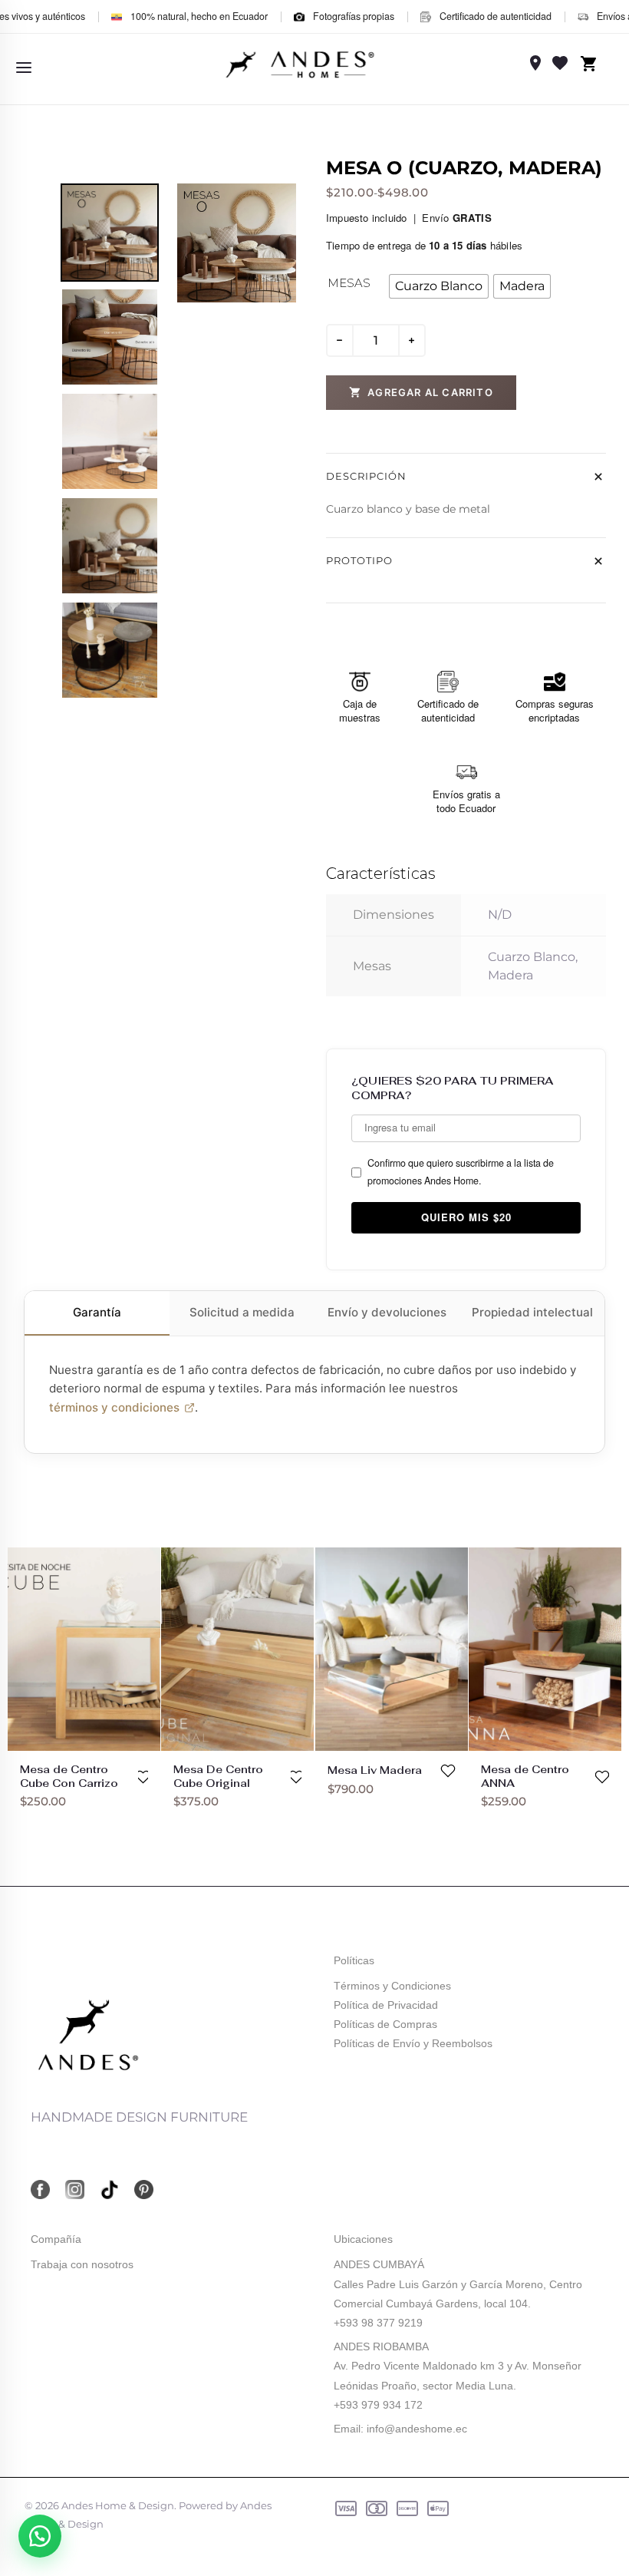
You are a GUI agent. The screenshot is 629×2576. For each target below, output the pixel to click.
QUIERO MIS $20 (466, 1217)
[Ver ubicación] (535, 63)
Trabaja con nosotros (82, 2264)
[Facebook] (40, 2190)
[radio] (439, 286)
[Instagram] (75, 2190)
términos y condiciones (114, 1407)
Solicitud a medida (242, 1312)
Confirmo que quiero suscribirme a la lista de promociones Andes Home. (461, 1172)
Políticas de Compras (385, 2024)
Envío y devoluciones (387, 1312)
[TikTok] (109, 2190)
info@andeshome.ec (417, 2429)
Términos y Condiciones (392, 1986)
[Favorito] (143, 1777)
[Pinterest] (144, 2190)
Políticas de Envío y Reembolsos (413, 2043)
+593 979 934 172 (378, 2405)
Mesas (349, 283)
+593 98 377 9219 (378, 2323)
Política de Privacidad (386, 2005)
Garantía (97, 1312)
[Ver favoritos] (560, 63)
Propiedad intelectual (532, 1312)
